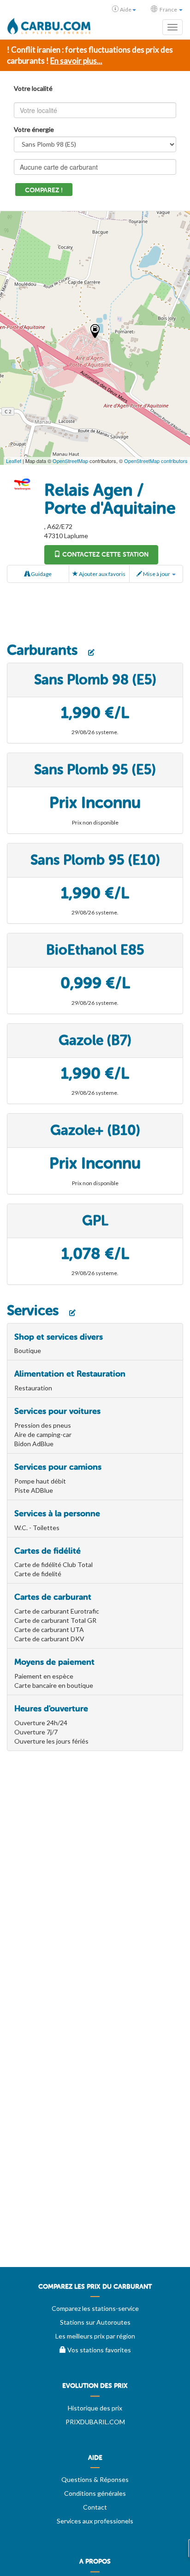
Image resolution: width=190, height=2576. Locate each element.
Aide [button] (126, 9)
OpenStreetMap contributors (156, 461)
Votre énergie (34, 129)
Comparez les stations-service (95, 2308)
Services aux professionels (95, 2521)
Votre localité (33, 88)
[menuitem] (95, 2290)
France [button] (168, 9)
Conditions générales (95, 2493)
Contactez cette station (104, 555)
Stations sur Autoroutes (95, 2322)
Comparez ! (44, 190)
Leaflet (14, 461)
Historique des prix (95, 2408)
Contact (95, 2507)
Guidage (41, 574)
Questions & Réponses (95, 2479)
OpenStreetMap (70, 461)
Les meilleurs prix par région (95, 2336)
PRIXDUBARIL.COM (95, 2422)
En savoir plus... (76, 61)
